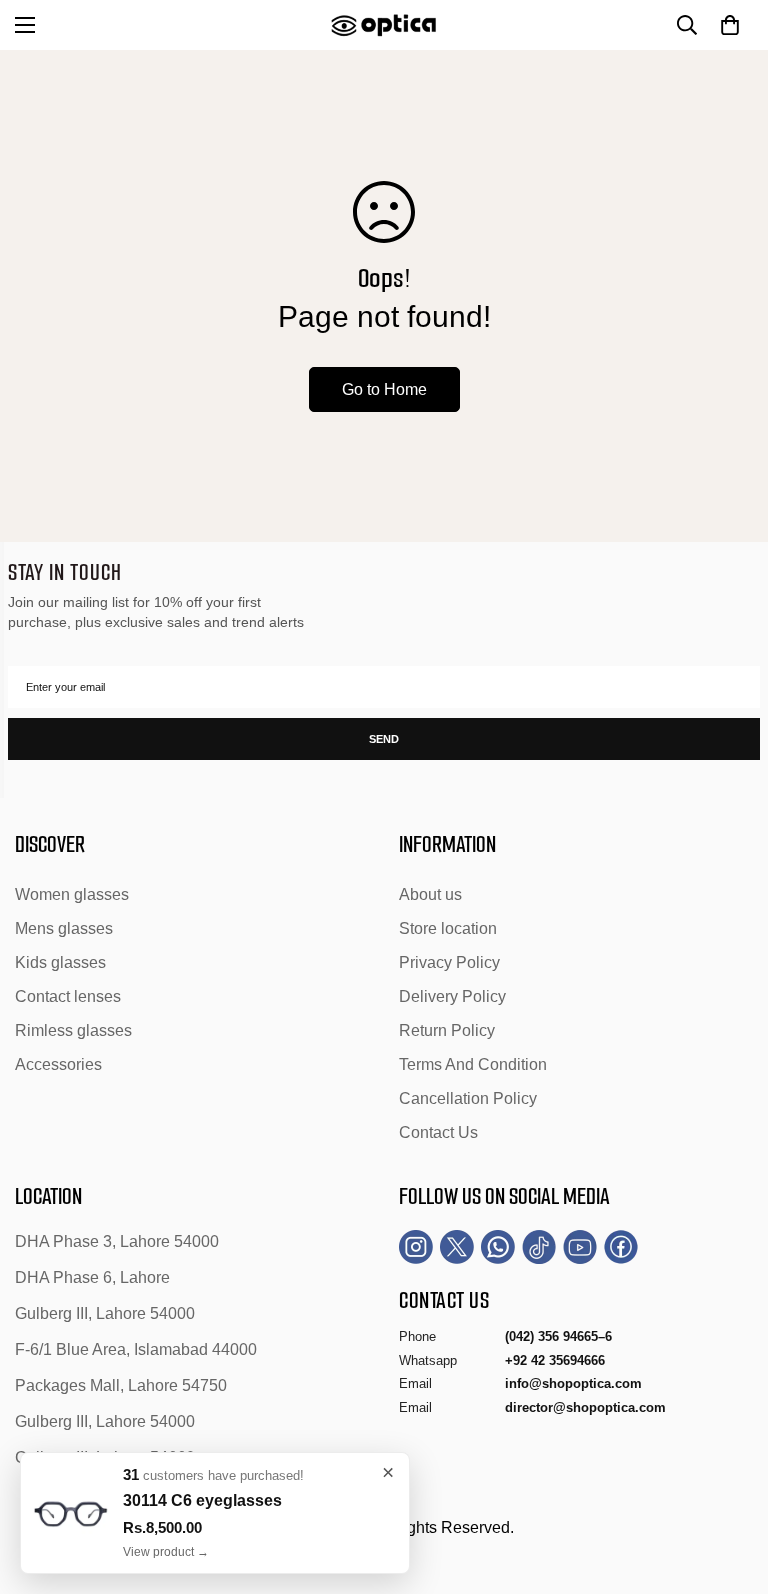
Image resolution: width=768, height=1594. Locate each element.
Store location (448, 928)
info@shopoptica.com (573, 1383)
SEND (384, 739)
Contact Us (438, 1132)
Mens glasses (64, 928)
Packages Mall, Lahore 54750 (121, 1385)
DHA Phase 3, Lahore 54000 (117, 1241)
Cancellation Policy (468, 1098)
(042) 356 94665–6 (558, 1336)
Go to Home (384, 389)
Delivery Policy (452, 996)
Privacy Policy (449, 962)
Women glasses (72, 894)
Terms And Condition (473, 1064)
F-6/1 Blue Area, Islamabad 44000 (136, 1349)
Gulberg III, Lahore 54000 (105, 1313)
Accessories (58, 1064)
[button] (730, 25)
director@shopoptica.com (585, 1407)
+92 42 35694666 (555, 1360)
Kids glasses (60, 962)
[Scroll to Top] (729, 1485)
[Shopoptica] (384, 25)
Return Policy (447, 1030)
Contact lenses (68, 996)
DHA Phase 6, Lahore (92, 1277)
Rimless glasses (73, 1030)
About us (430, 894)
